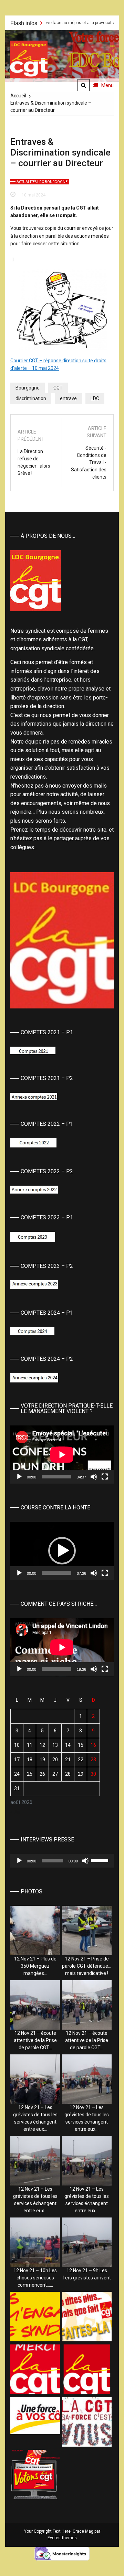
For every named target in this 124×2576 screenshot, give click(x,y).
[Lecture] (19, 1477)
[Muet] (94, 1477)
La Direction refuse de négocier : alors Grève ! (34, 462)
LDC (95, 398)
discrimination (31, 398)
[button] (62, 1551)
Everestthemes (62, 2538)
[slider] (56, 1573)
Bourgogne (28, 388)
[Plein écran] (105, 1477)
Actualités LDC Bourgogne (42, 182)
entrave (68, 398)
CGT (58, 388)
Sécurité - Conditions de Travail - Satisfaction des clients (89, 462)
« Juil (16, 1812)
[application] (62, 1455)
